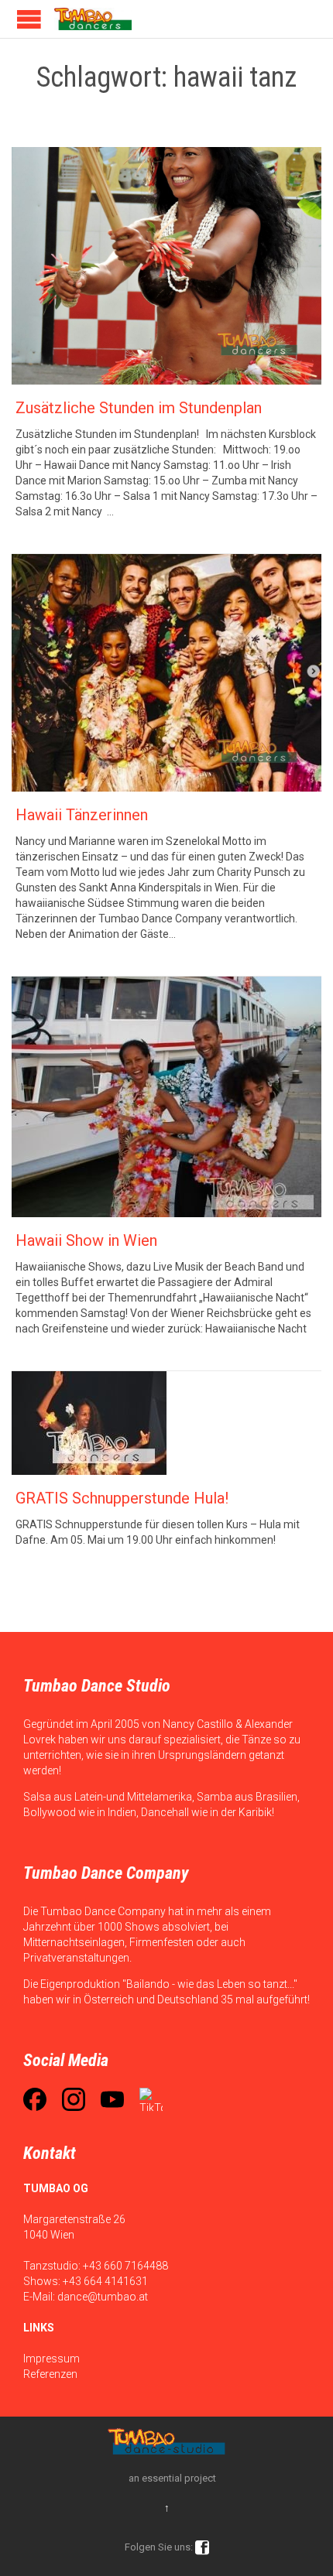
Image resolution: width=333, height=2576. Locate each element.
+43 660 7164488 (125, 2266)
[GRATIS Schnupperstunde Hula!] (166, 1423)
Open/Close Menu (29, 19)
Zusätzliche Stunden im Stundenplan (139, 408)
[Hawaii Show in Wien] (166, 1097)
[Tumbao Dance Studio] (93, 19)
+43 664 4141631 (105, 2281)
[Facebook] (35, 2099)
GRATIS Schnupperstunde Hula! (122, 1498)
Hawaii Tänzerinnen (82, 815)
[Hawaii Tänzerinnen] (166, 673)
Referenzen (50, 2374)
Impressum (51, 2359)
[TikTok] (151, 2099)
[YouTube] (112, 2099)
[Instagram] (74, 2099)
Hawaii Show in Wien (86, 1240)
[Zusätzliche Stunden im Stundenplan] (166, 266)
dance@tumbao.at (103, 2297)
